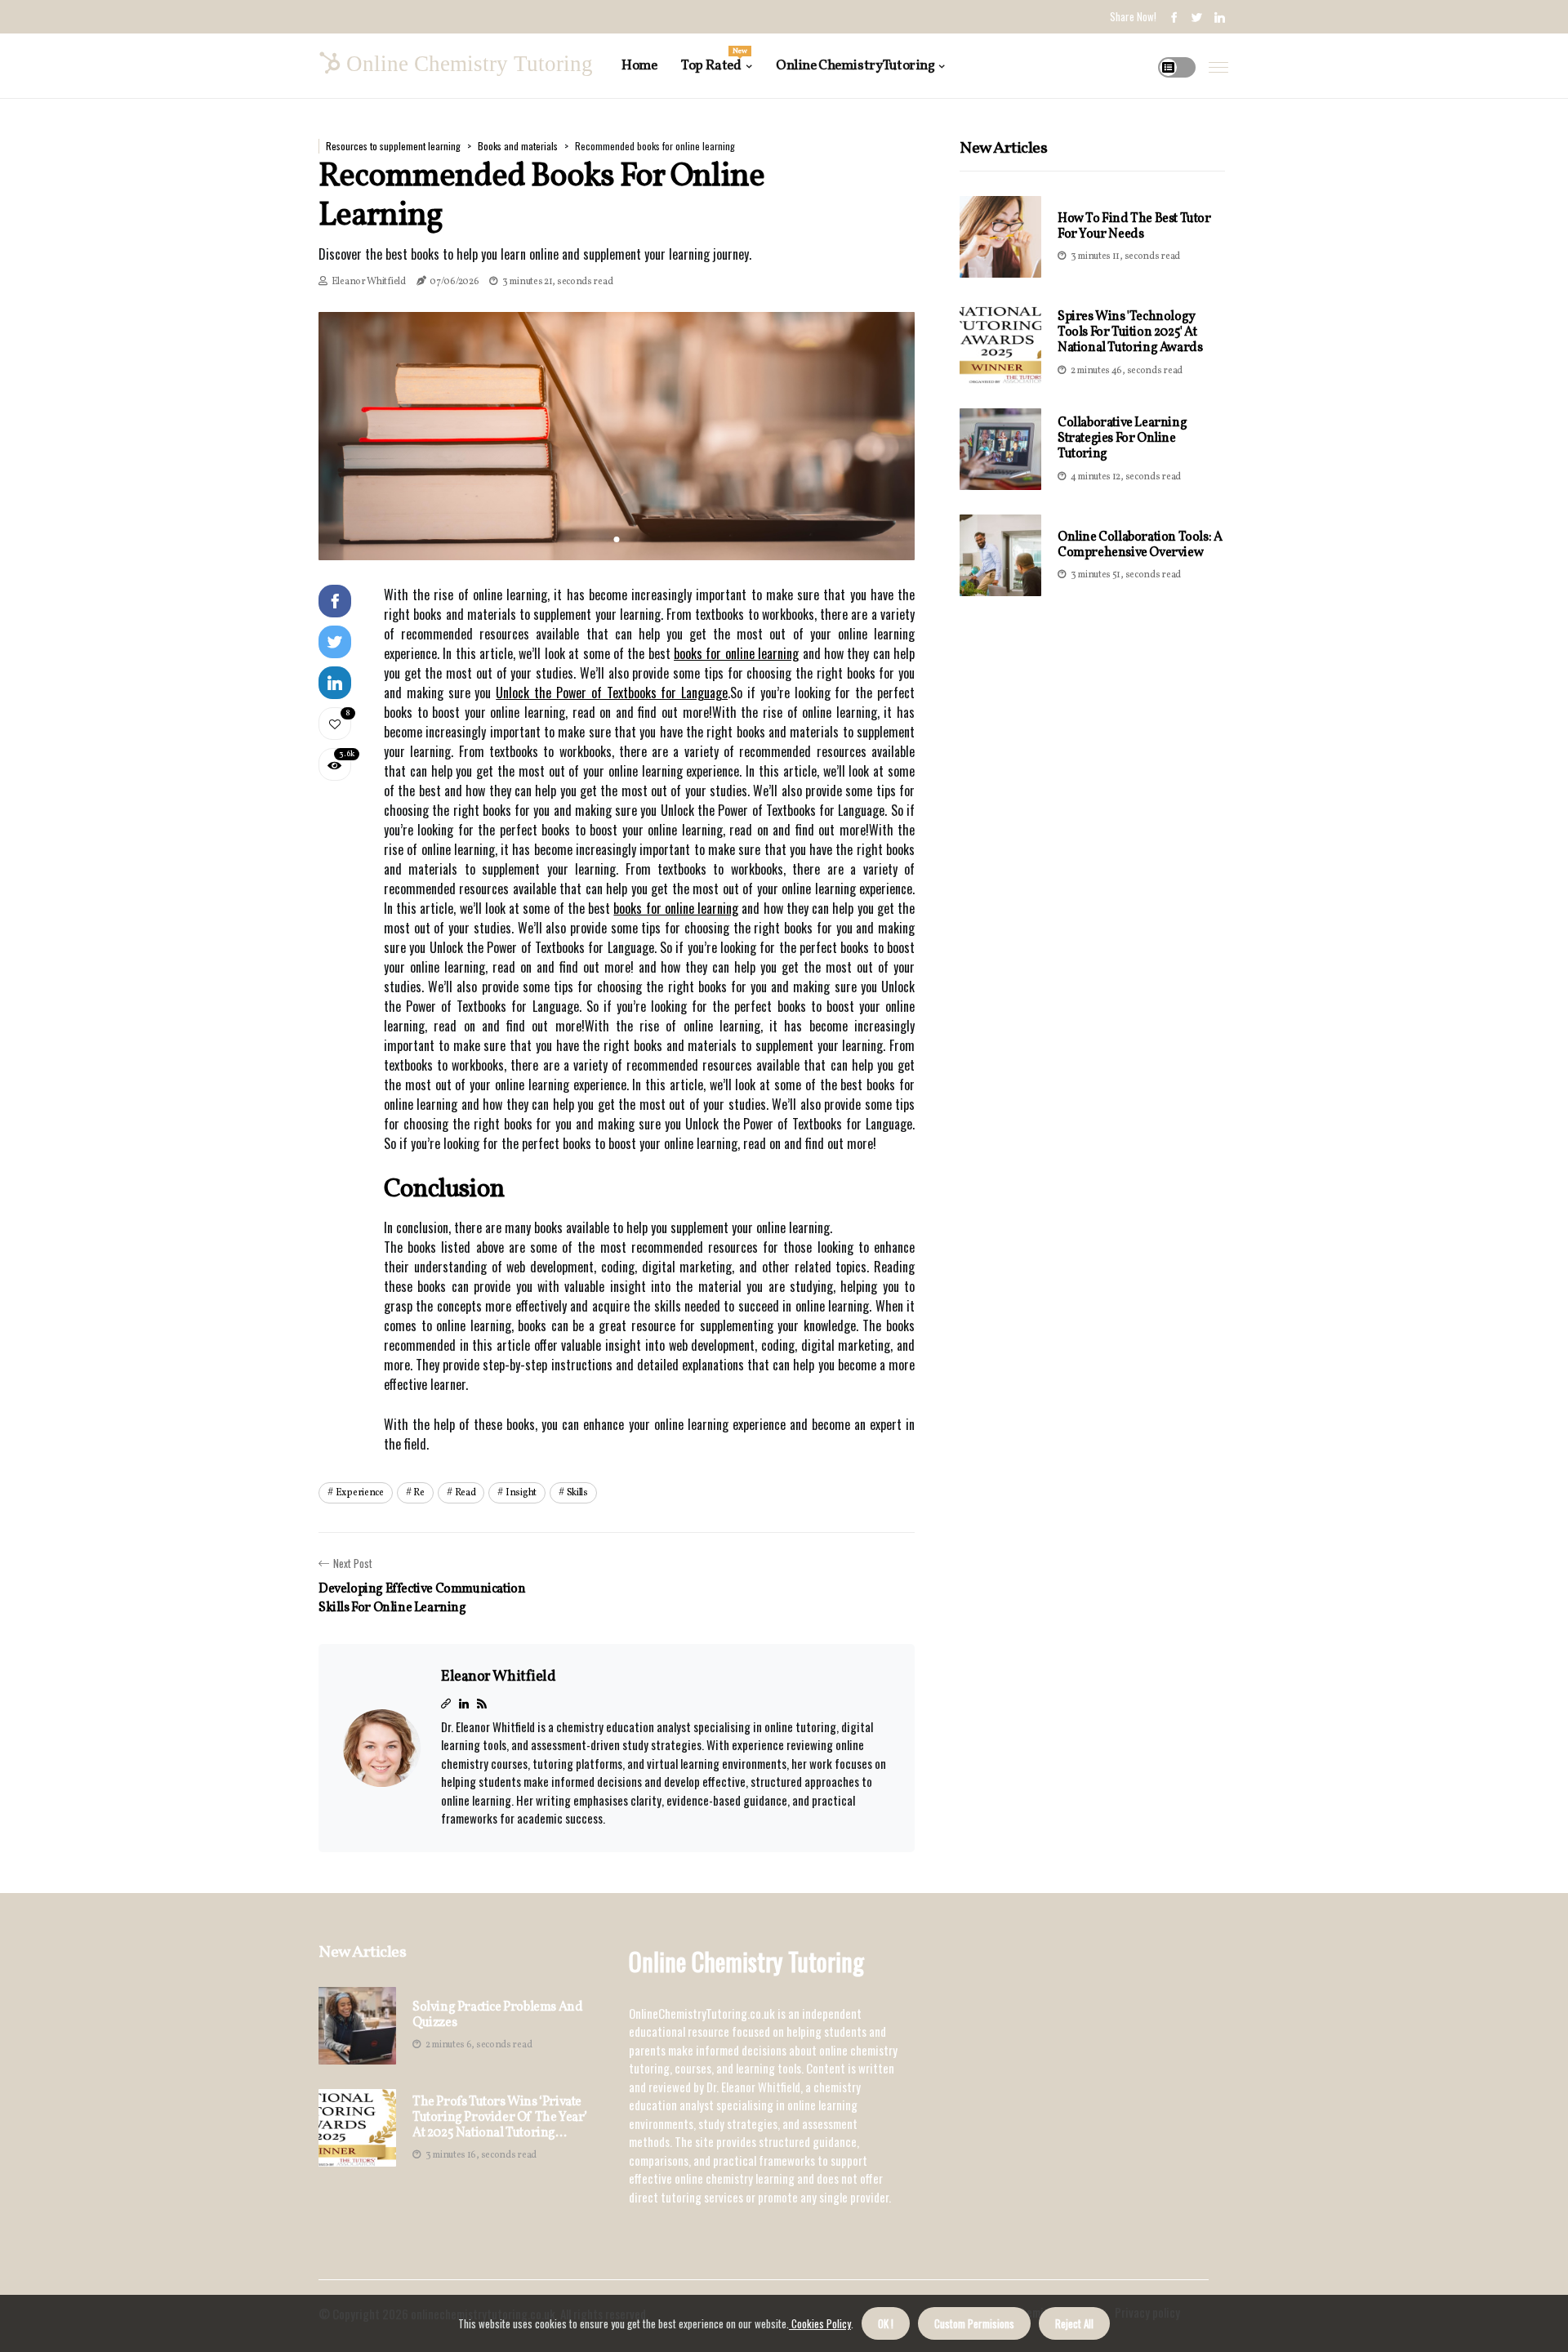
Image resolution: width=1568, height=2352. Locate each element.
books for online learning (736, 653)
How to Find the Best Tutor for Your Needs (1134, 227)
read (465, 1493)
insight (521, 1493)
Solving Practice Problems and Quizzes (497, 2016)
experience (360, 1493)
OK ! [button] (886, 2323)
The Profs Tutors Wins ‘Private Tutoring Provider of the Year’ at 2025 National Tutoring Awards (500, 2118)
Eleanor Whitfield (369, 282)
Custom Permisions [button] (974, 2323)
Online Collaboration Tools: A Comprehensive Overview (1140, 545)
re (419, 1493)
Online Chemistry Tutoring (855, 66)
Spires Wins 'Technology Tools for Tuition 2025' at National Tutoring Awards (1130, 332)
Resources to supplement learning (393, 146)
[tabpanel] (617, 436)
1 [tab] (617, 539)
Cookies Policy (820, 2323)
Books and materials (518, 146)
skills (577, 1493)
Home (639, 66)
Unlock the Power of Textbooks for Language (612, 693)
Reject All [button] (1074, 2323)
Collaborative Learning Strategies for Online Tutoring (1122, 439)
